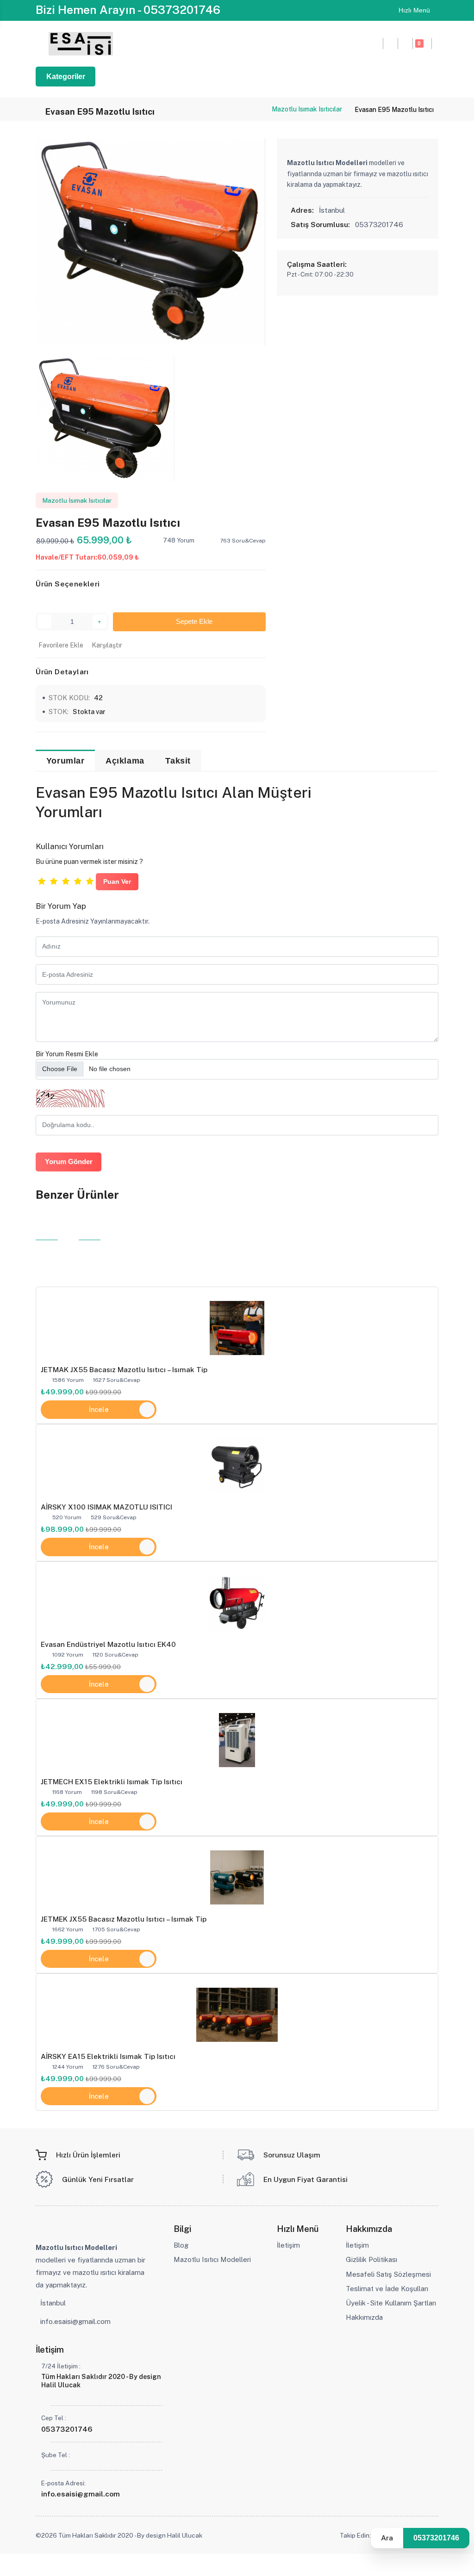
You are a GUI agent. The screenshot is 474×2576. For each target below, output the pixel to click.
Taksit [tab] (178, 761)
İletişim (288, 2245)
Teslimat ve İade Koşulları (387, 2289)
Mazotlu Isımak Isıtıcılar (307, 109)
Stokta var (89, 712)
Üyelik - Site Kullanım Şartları (391, 2303)
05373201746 (436, 2538)
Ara (387, 2538)
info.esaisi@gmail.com (75, 2321)
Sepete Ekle (192, 622)
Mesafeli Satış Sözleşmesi (388, 2274)
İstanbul (53, 2303)
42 (98, 698)
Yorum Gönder (69, 1162)
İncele (99, 1409)
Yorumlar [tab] (65, 761)
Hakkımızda (364, 2317)
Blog (181, 2245)
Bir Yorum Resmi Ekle (67, 1054)
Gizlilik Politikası (371, 2259)
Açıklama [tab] (125, 761)
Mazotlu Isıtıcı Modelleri (212, 2259)
